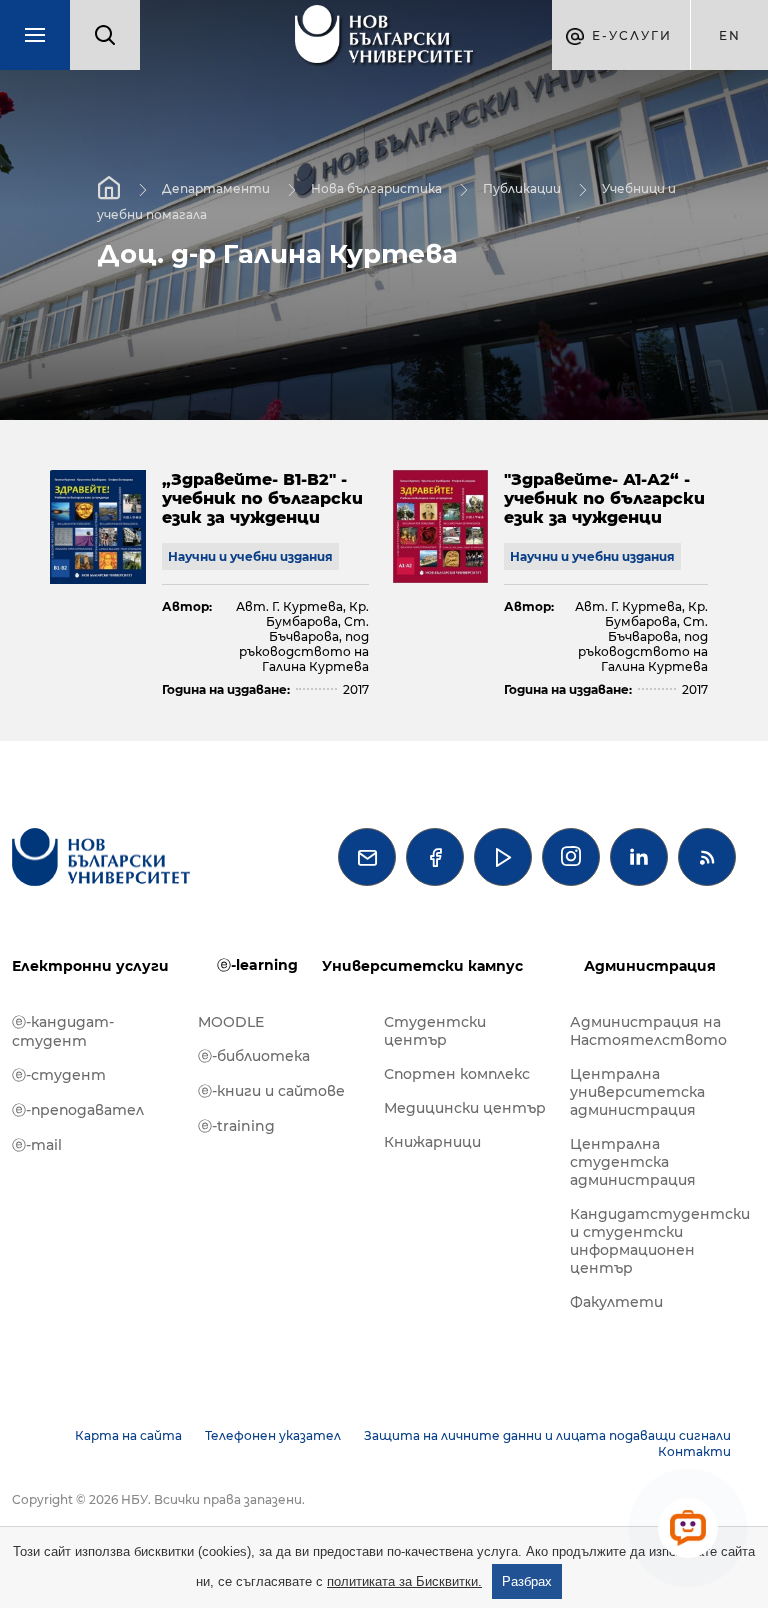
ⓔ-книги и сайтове (271, 1091)
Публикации (522, 188)
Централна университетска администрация (637, 1092)
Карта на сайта (128, 1435)
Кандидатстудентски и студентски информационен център (653, 1241)
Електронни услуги (90, 966)
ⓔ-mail (37, 1145)
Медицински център (465, 1108)
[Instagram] (571, 857)
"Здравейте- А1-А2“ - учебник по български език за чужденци (604, 498)
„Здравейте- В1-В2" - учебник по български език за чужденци (262, 498)
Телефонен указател (273, 1435)
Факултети (616, 1302)
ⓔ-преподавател (78, 1110)
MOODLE (231, 1022)
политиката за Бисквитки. (404, 1581)
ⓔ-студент (59, 1075)
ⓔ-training (236, 1126)
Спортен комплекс (457, 1074)
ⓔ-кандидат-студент (63, 1031)
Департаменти (216, 188)
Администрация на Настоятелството (648, 1031)
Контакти (694, 1451)
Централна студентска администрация (633, 1162)
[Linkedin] (639, 857)
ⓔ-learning (257, 965)
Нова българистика (376, 188)
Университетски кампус (422, 966)
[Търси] (105, 35)
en (730, 35)
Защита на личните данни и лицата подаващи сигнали (547, 1435)
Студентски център (435, 1031)
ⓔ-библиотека (254, 1056)
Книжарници (432, 1142)
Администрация (650, 966)
